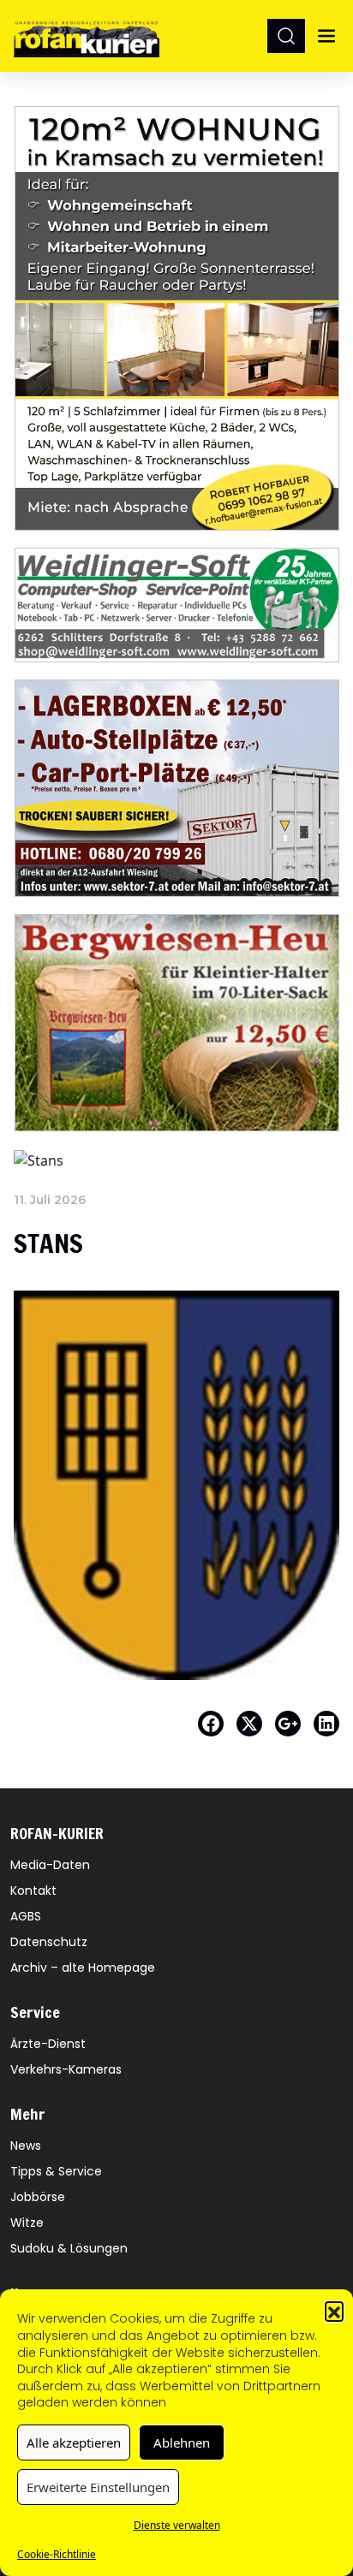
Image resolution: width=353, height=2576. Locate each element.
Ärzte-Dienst (48, 2044)
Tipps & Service (56, 2171)
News (26, 2146)
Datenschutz (49, 1942)
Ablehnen (182, 2442)
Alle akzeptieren (74, 2442)
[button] (334, 2311)
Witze (27, 2223)
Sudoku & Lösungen (69, 2248)
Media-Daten (50, 1865)
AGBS (26, 1916)
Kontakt (33, 1890)
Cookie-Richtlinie (57, 2554)
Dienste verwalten (177, 2525)
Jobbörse (38, 2197)
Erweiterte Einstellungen (98, 2487)
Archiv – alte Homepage (83, 1968)
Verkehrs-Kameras (66, 2069)
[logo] (87, 36)
